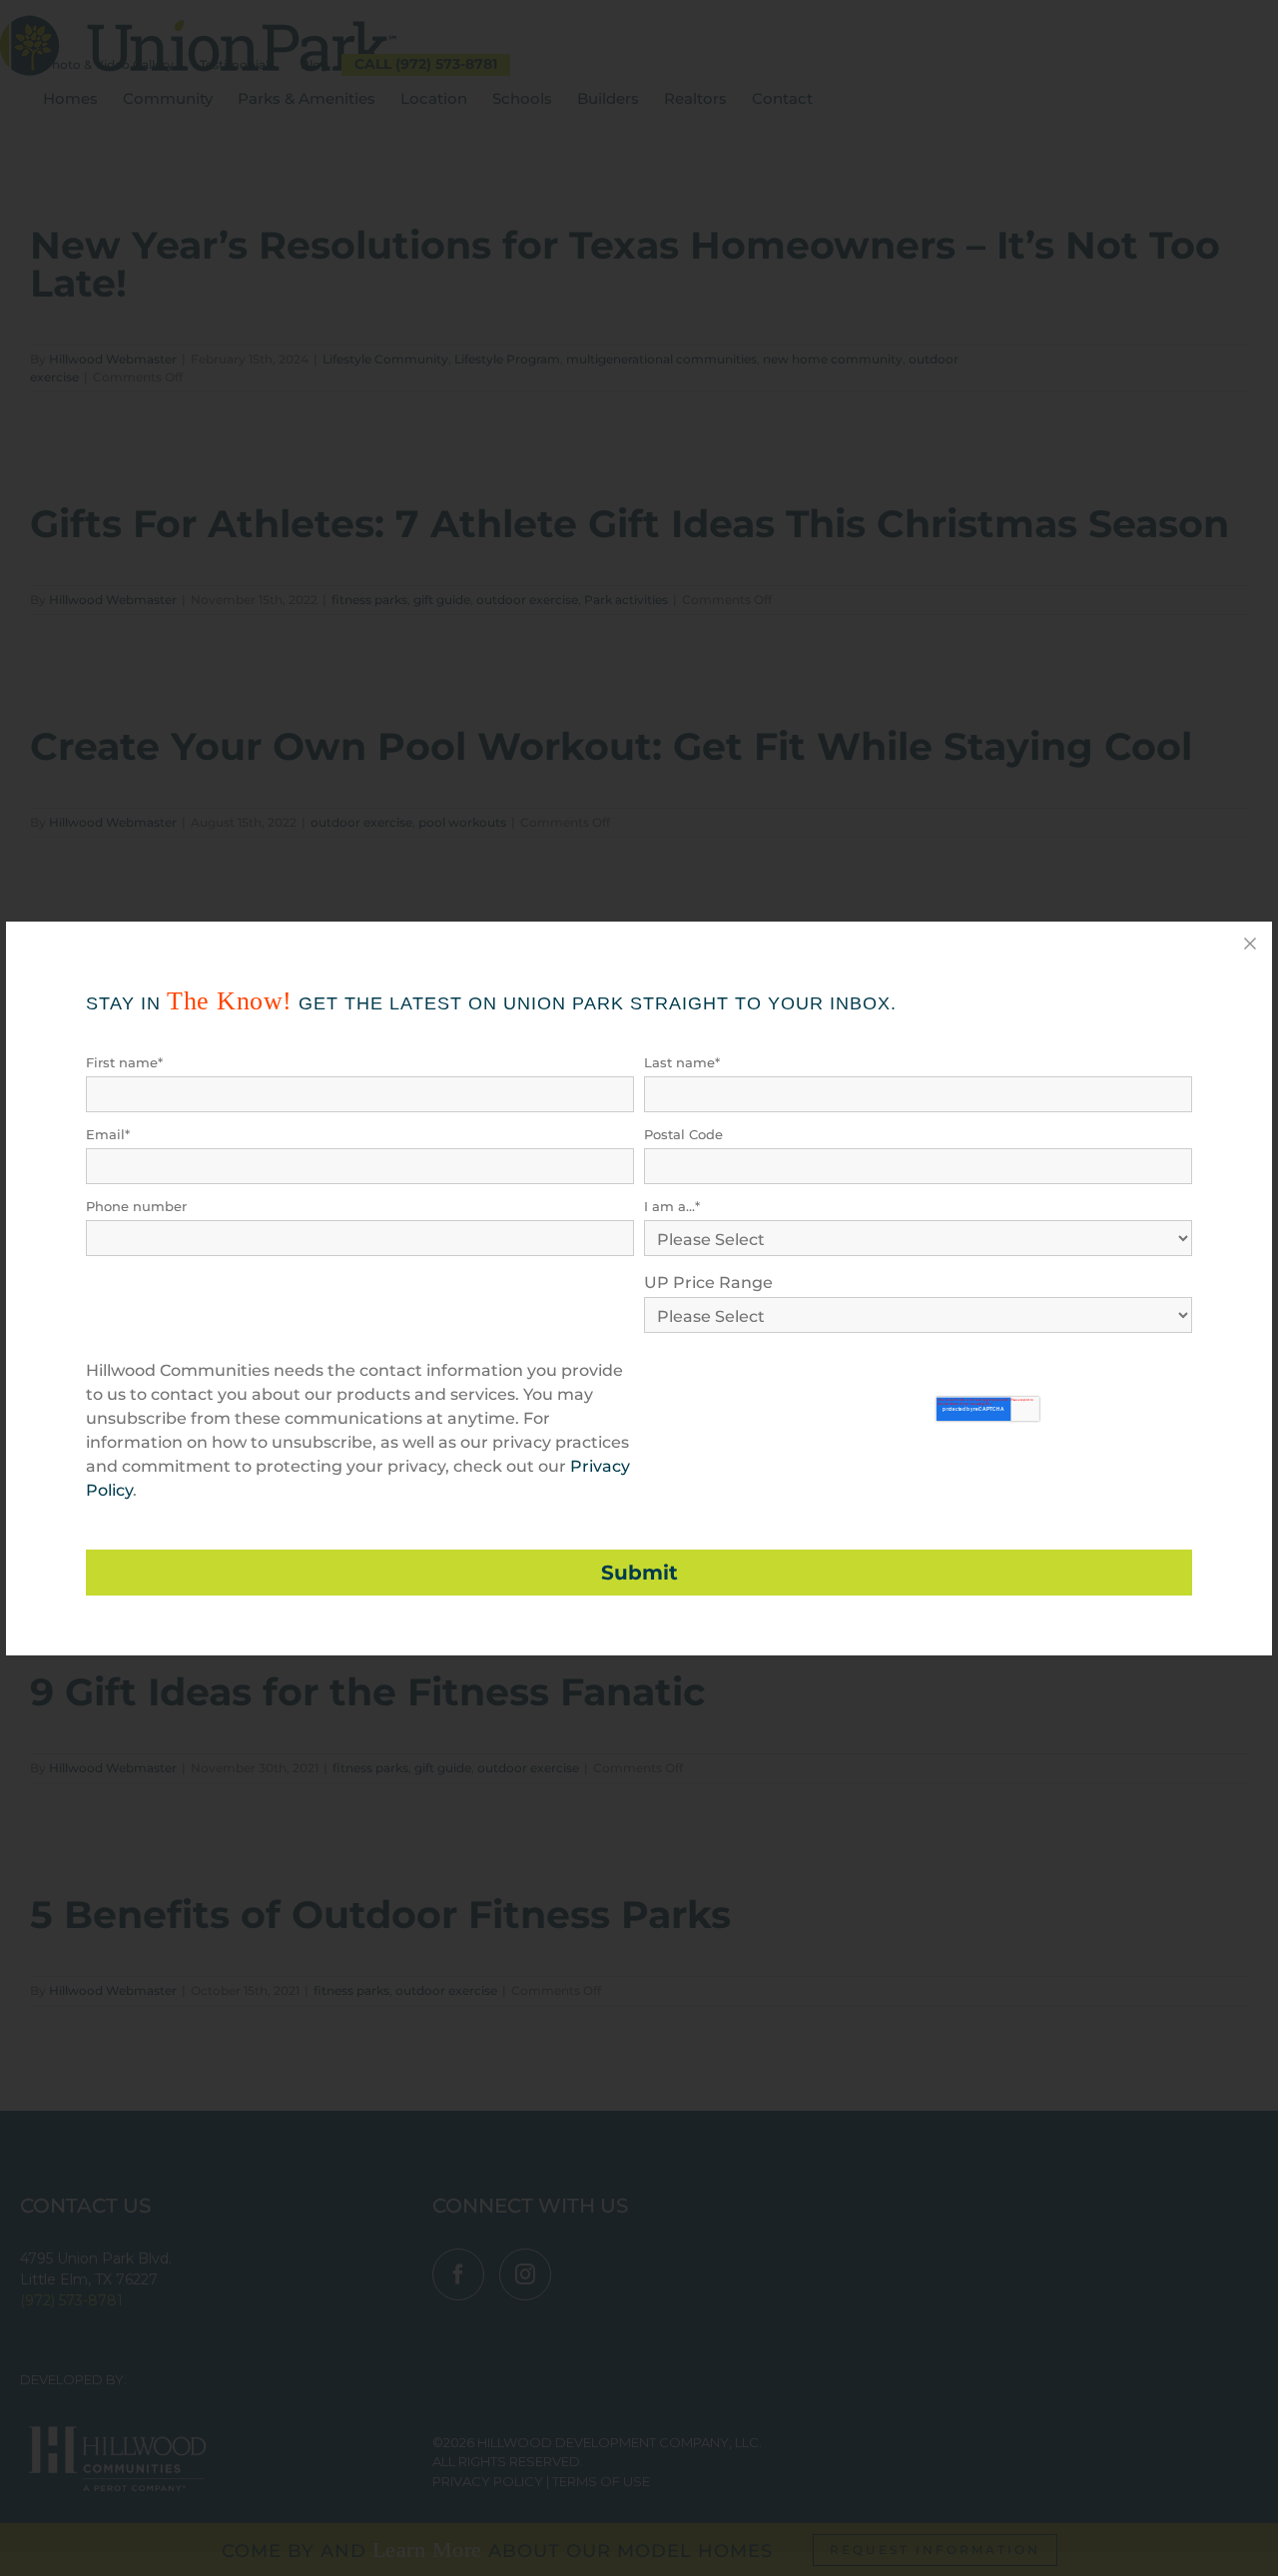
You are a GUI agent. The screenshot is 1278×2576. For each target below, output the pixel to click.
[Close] (1250, 944)
